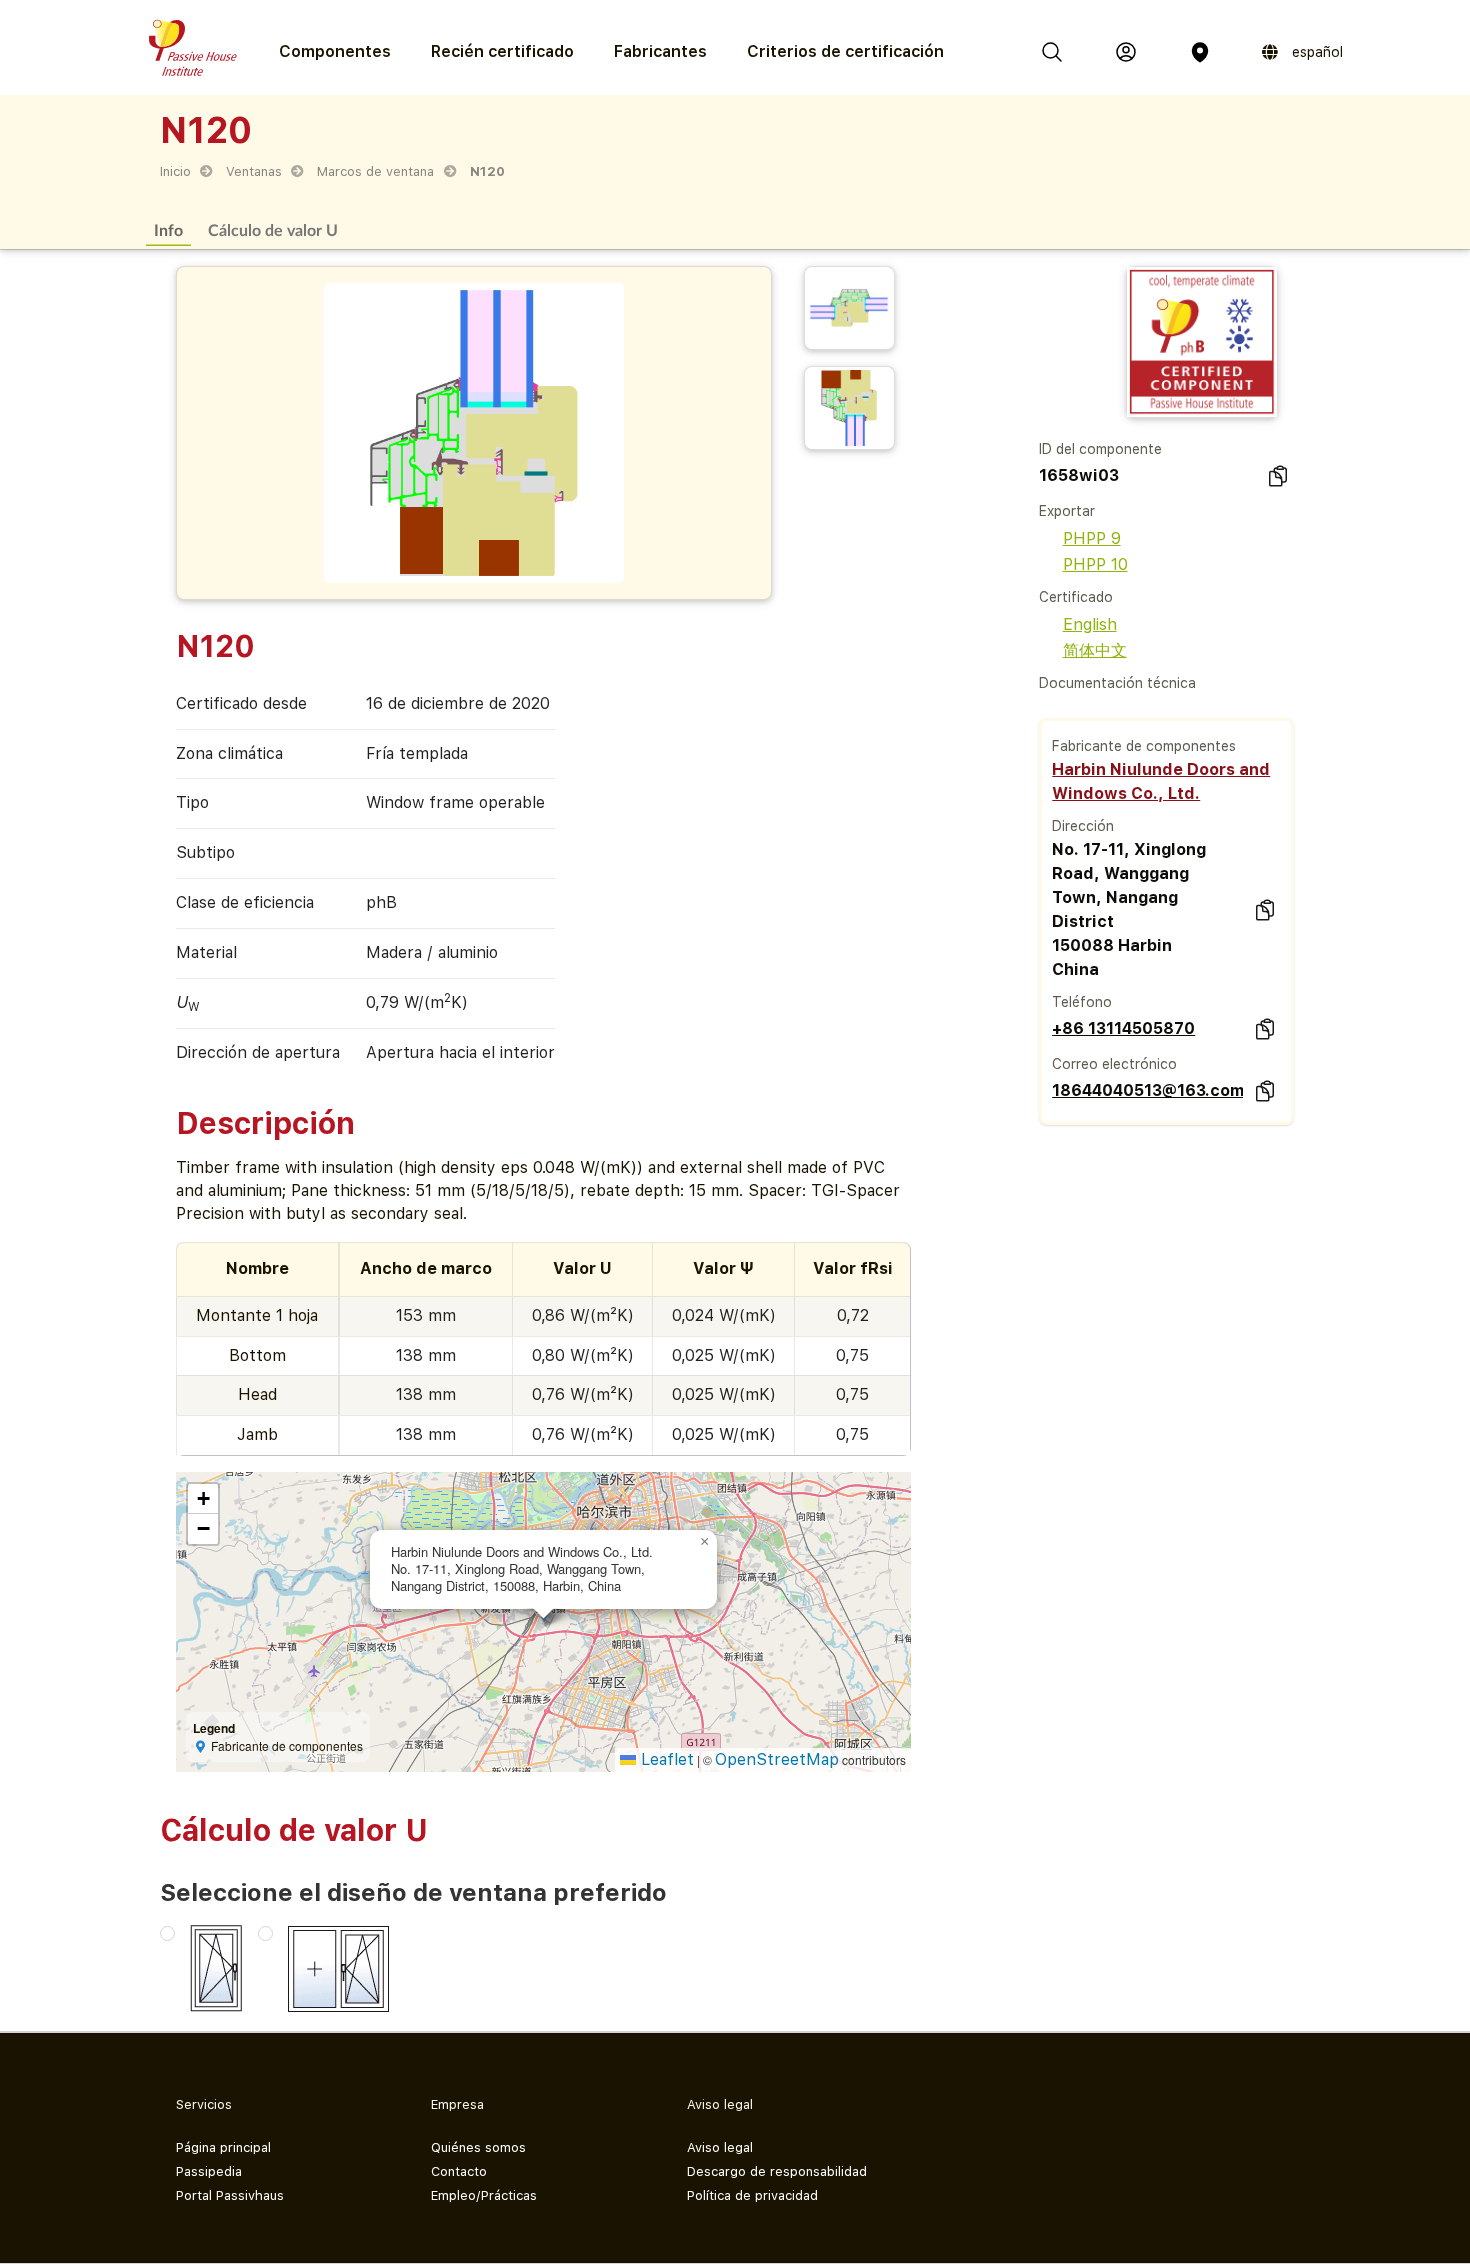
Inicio (175, 171)
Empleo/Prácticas (484, 2195)
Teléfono (1082, 1002)
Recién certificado (502, 51)
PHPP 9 (1092, 538)
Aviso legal (720, 2147)
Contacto (459, 2171)
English (1090, 624)
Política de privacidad (752, 2195)
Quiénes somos (478, 2147)
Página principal (223, 2147)
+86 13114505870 (1123, 1028)
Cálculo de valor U (273, 229)
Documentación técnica (1117, 683)
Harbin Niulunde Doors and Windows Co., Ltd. (1161, 781)
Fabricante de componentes (1144, 746)
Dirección (1083, 826)
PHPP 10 (1095, 564)
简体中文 (1095, 650)
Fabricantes (660, 51)
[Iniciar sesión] (1126, 52)
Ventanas (254, 171)
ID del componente (1100, 449)
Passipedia (209, 2171)
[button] (705, 1542)
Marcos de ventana (375, 171)
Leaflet (665, 1759)
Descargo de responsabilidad (777, 2171)
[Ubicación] (1200, 52)
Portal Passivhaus (230, 2195)
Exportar (1067, 511)
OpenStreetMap (777, 1759)
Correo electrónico (1114, 1064)
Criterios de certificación (845, 51)
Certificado (1076, 597)
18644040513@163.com (1147, 1090)
